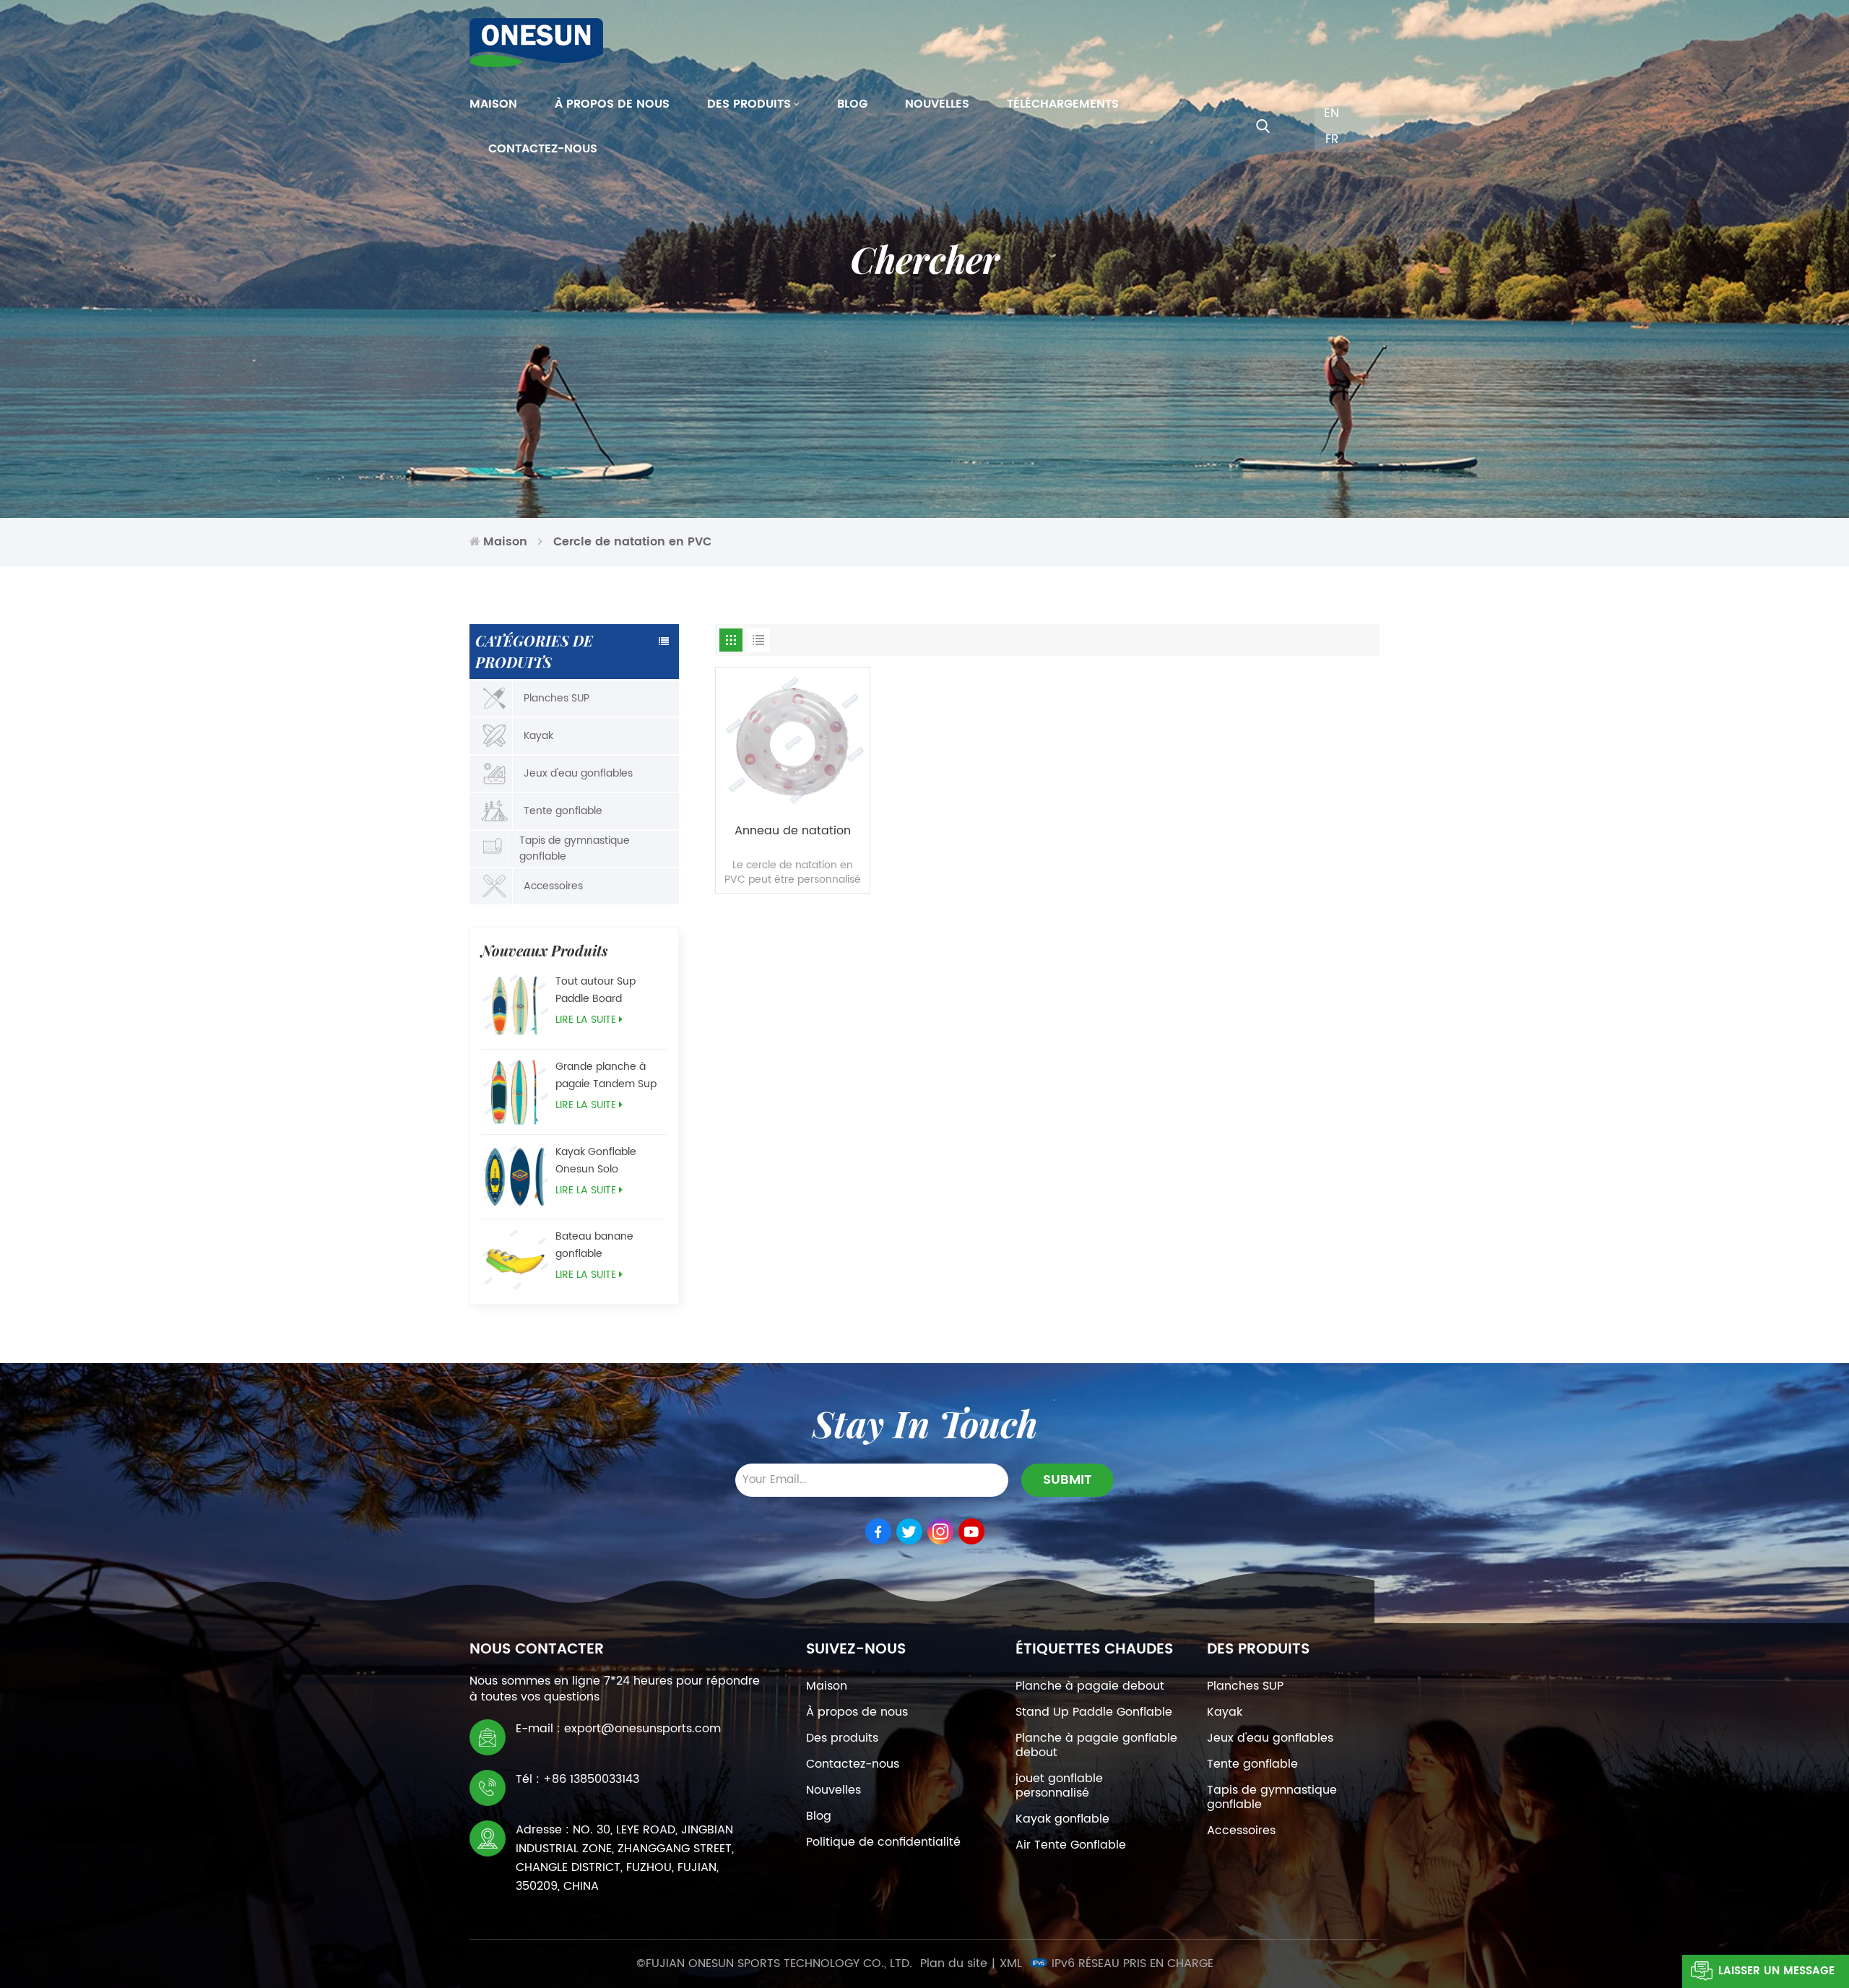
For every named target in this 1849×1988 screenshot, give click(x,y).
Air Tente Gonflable (1071, 1845)
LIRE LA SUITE (586, 1020)
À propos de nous (612, 104)
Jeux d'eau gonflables (578, 773)
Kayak (538, 736)
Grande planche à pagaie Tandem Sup (606, 1075)
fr (1332, 139)
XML (1011, 1963)
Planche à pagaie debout (1090, 1686)
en (1331, 113)
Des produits (749, 104)
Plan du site (954, 1963)
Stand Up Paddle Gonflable (1094, 1712)
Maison (493, 104)
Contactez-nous (543, 149)
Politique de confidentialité (883, 1842)
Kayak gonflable (1062, 1819)
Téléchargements (1063, 104)
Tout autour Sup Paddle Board (596, 990)
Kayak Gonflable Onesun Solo (596, 1161)
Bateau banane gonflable (594, 1245)
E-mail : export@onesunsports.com (618, 1729)
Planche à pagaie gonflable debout (1096, 1745)
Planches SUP (557, 698)
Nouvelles (937, 104)
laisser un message (1776, 1971)
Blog (852, 104)
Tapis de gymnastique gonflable (575, 848)
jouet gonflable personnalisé (1059, 1786)
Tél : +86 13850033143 (577, 1779)
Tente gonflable (563, 811)
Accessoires (553, 886)
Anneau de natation (793, 831)
